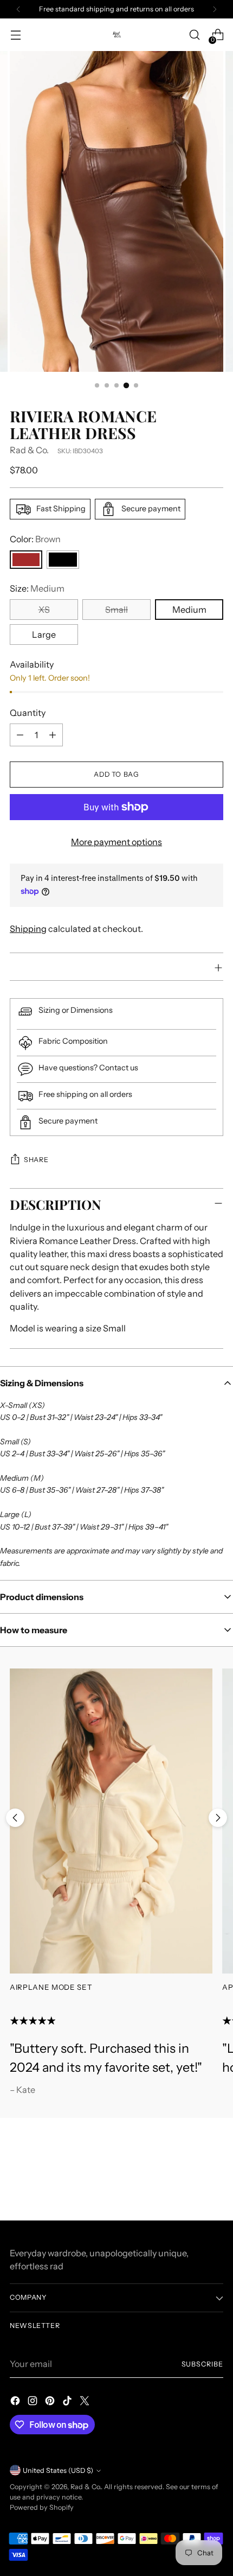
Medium (189, 610)
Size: (37, 588)
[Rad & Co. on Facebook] (16, 2402)
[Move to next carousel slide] (218, 1818)
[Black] (63, 560)
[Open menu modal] (15, 35)
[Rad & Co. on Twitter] (86, 2402)
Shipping (28, 929)
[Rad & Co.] (116, 34)
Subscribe (203, 2364)
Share (36, 1160)
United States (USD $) (58, 2470)
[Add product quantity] (53, 735)
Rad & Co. (29, 450)
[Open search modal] (194, 35)
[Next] (215, 9)
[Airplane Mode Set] (111, 1821)
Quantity (28, 713)
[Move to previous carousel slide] (15, 1818)
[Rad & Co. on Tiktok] (68, 2402)
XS (44, 610)
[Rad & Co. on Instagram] (34, 2402)
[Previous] (18, 9)
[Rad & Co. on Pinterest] (51, 2402)
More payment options (116, 842)
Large (44, 635)
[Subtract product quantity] (20, 735)
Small (116, 610)
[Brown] (26, 560)
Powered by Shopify (42, 2507)
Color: (35, 539)
